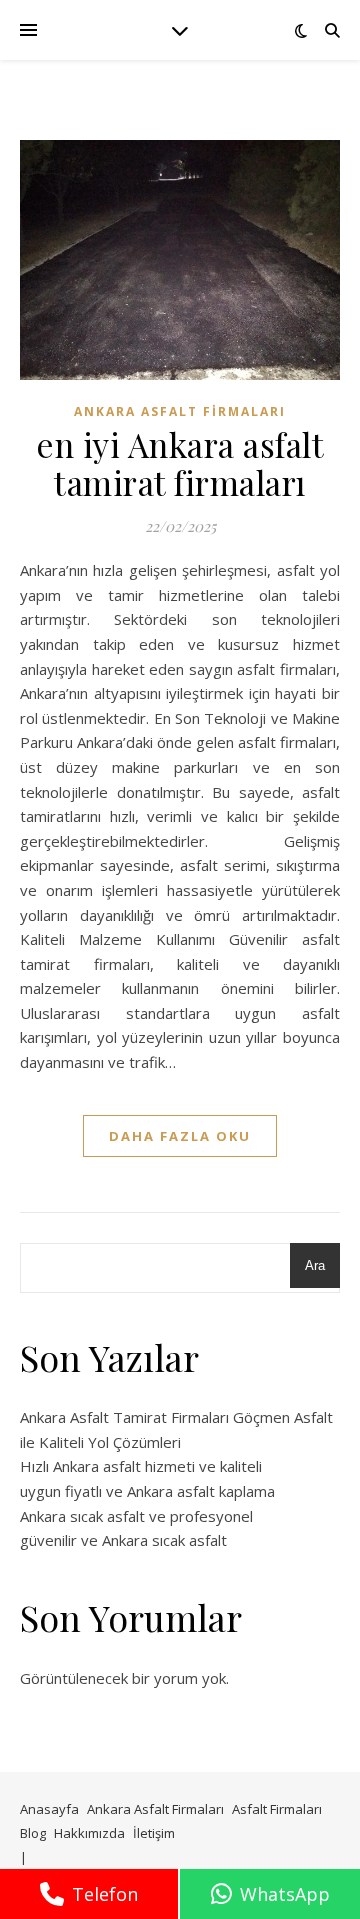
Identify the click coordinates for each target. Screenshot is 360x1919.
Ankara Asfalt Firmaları (180, 411)
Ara (315, 1265)
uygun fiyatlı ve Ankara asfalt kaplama (147, 1491)
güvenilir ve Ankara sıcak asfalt (123, 1540)
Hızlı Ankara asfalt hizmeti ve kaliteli (141, 1466)
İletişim (154, 1833)
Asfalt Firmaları (277, 1809)
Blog (33, 1833)
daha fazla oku (180, 1136)
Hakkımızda (89, 1833)
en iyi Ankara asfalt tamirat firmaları (180, 463)
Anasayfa (49, 1809)
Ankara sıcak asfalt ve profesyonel (136, 1516)
